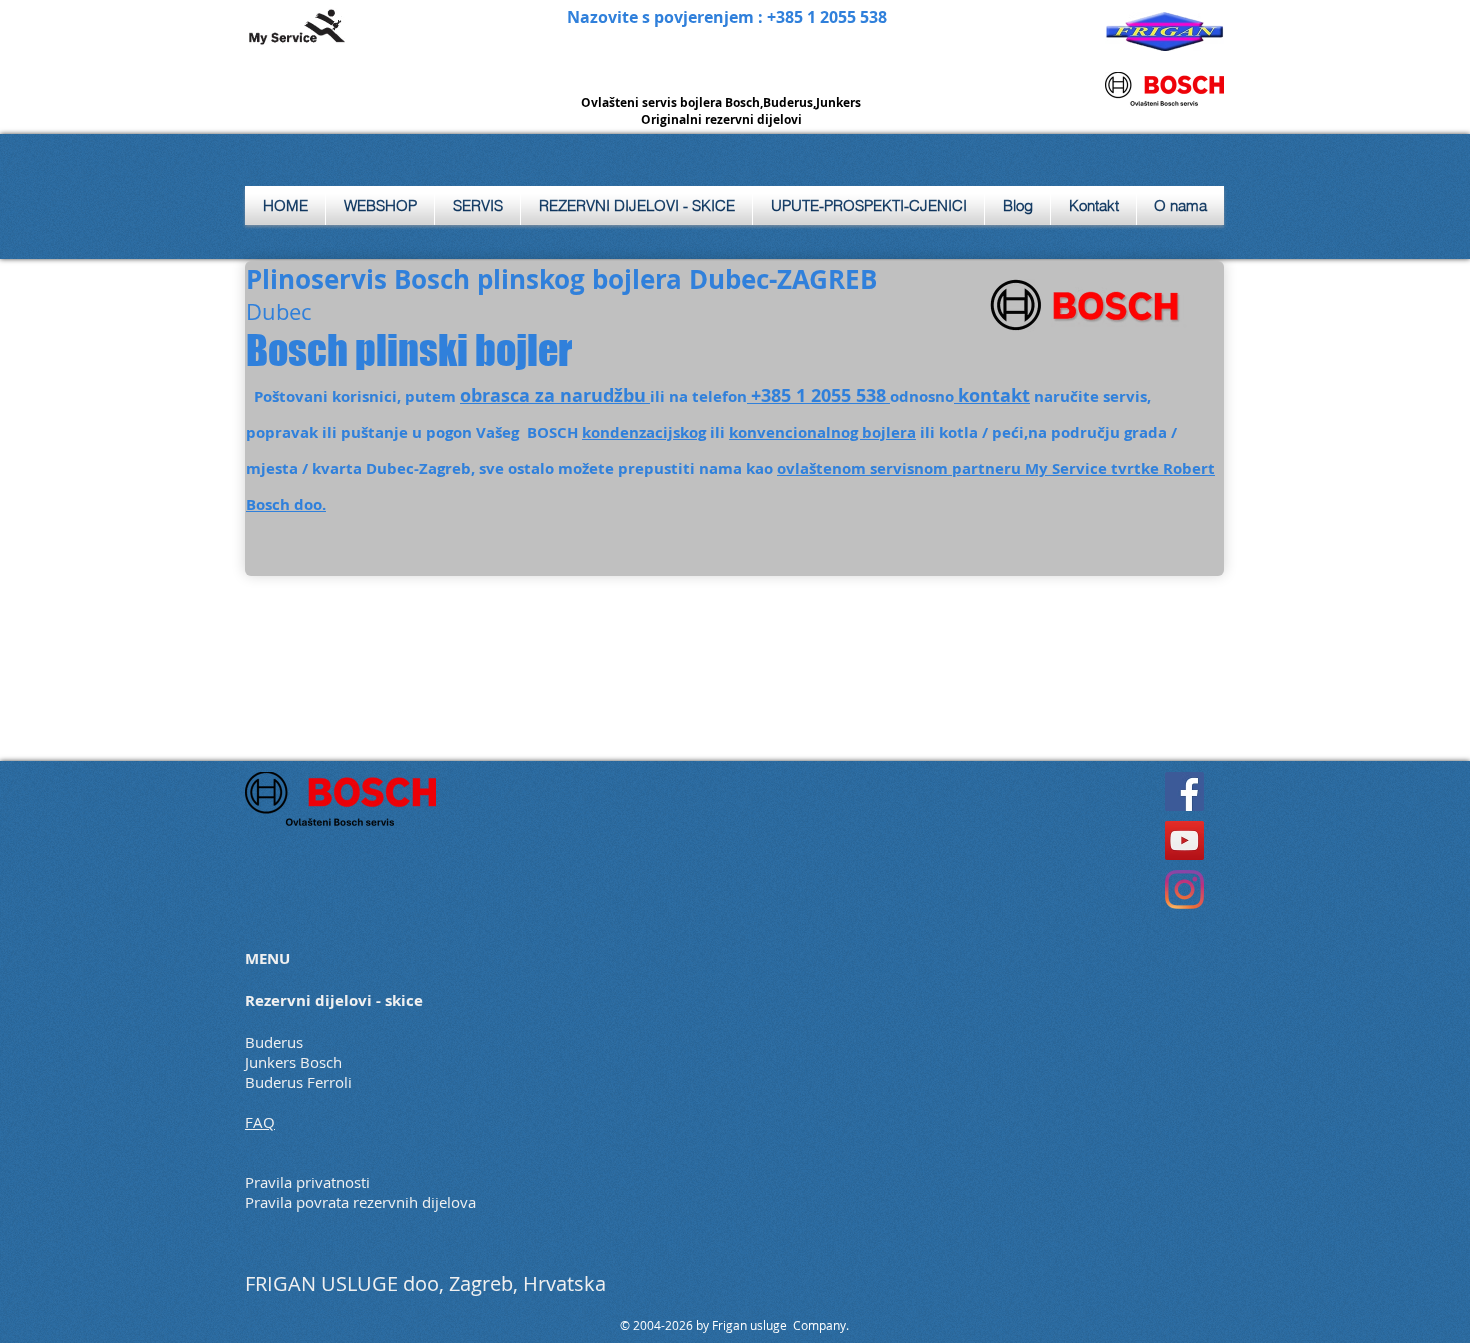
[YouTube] (1184, 840)
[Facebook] (1184, 791)
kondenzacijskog (644, 432)
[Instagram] (1184, 889)
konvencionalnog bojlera (822, 432)
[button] (477, 205)
